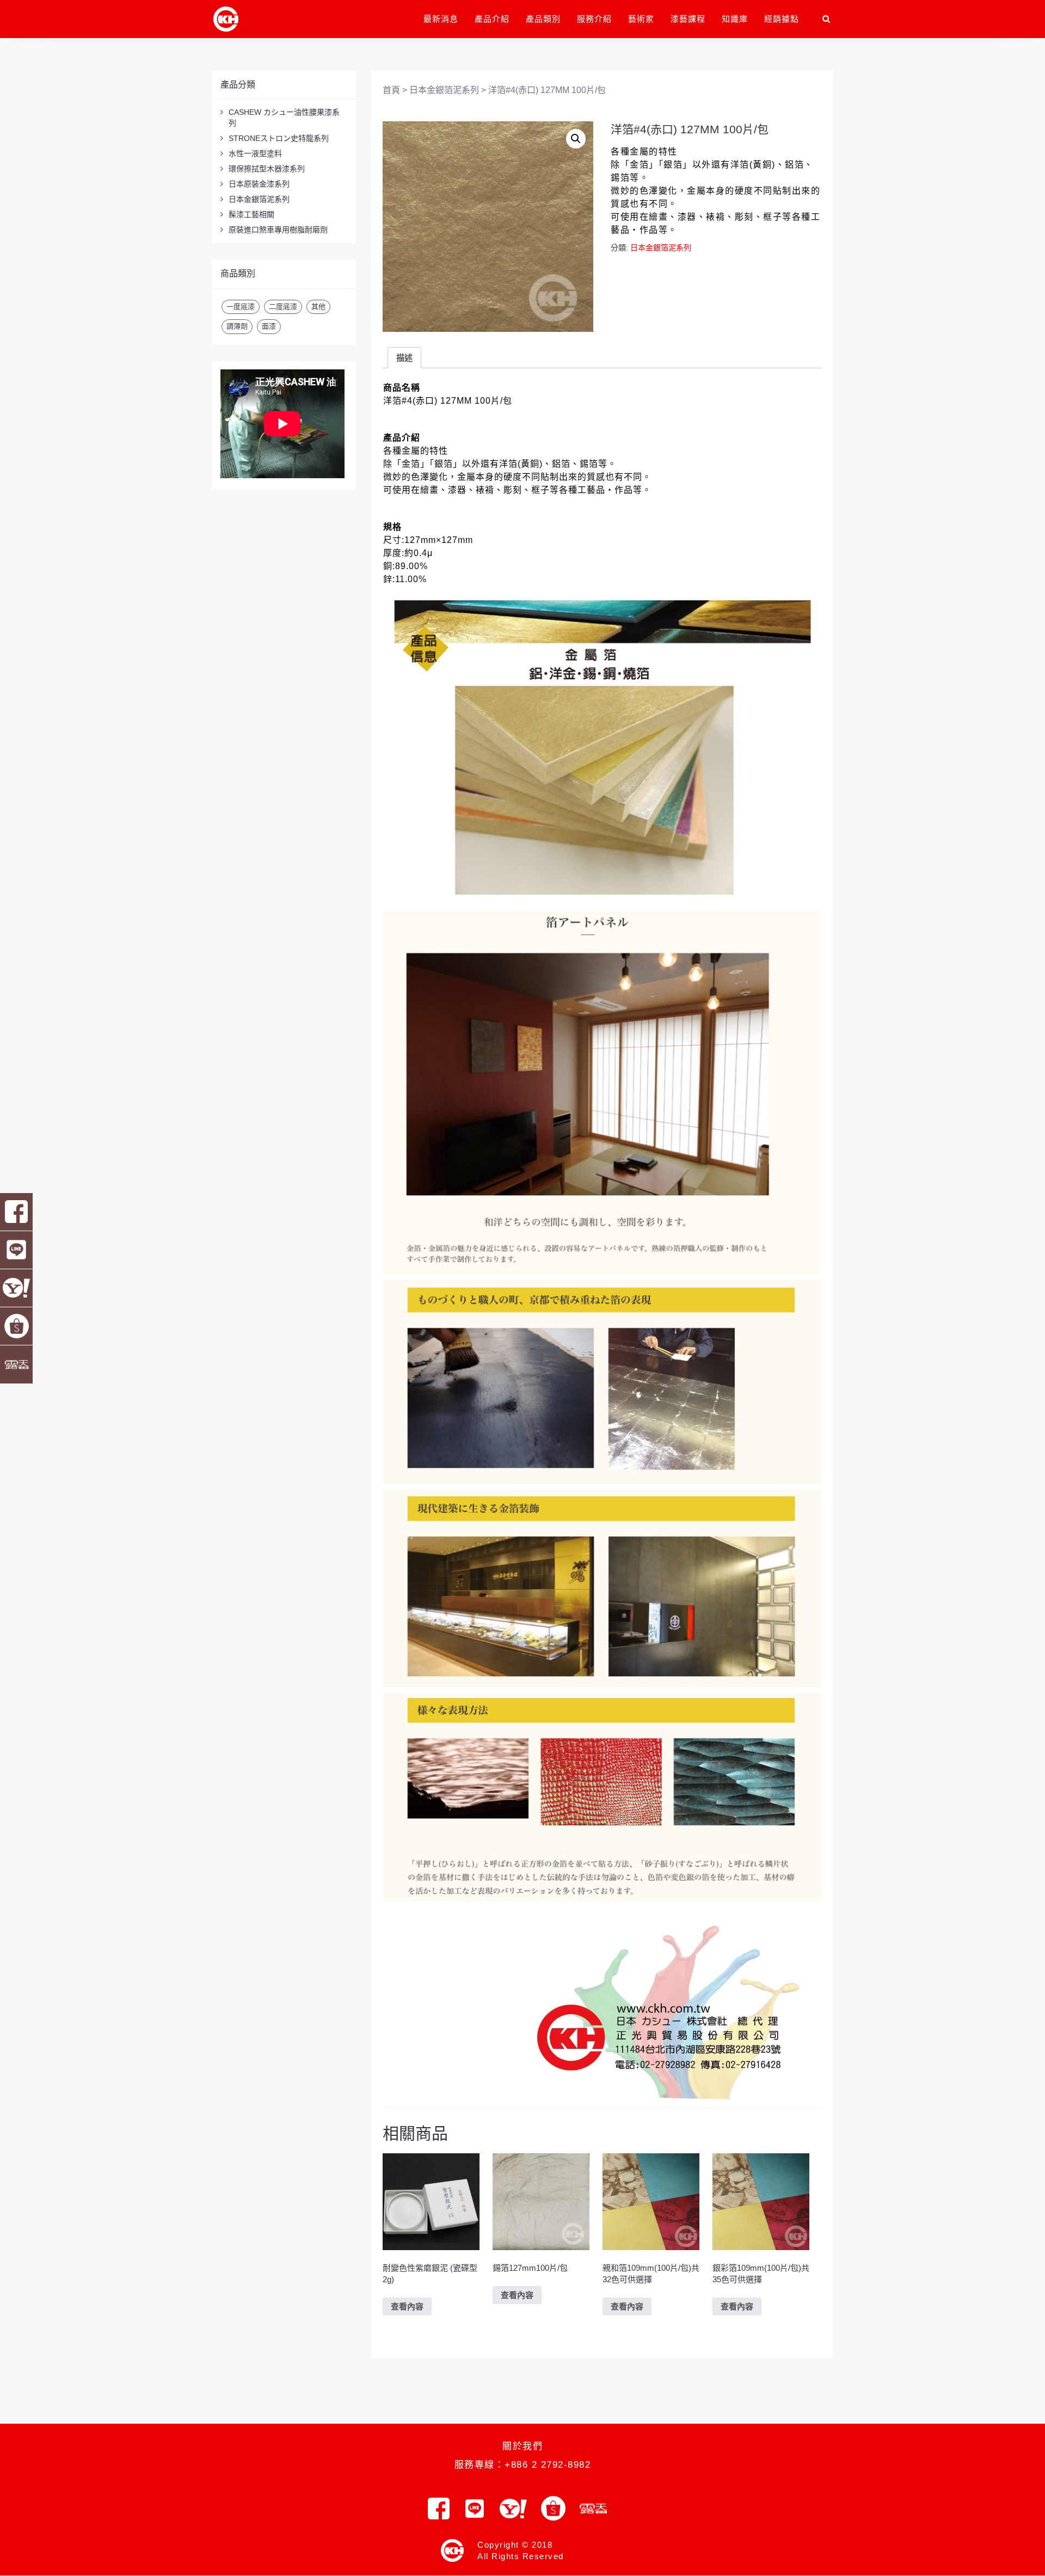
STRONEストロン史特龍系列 (279, 138)
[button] (576, 139)
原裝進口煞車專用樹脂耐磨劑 (278, 230)
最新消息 (441, 19)
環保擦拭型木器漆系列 (267, 169)
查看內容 (407, 2306)
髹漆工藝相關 (251, 214)
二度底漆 (283, 307)
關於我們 (522, 2446)
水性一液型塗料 (255, 153)
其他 (318, 307)
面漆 (269, 326)
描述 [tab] (404, 358)
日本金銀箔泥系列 (259, 199)
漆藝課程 (688, 19)
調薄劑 (237, 326)
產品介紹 (492, 19)
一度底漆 (241, 307)
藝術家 (641, 19)
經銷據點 (782, 19)
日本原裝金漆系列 (259, 184)
